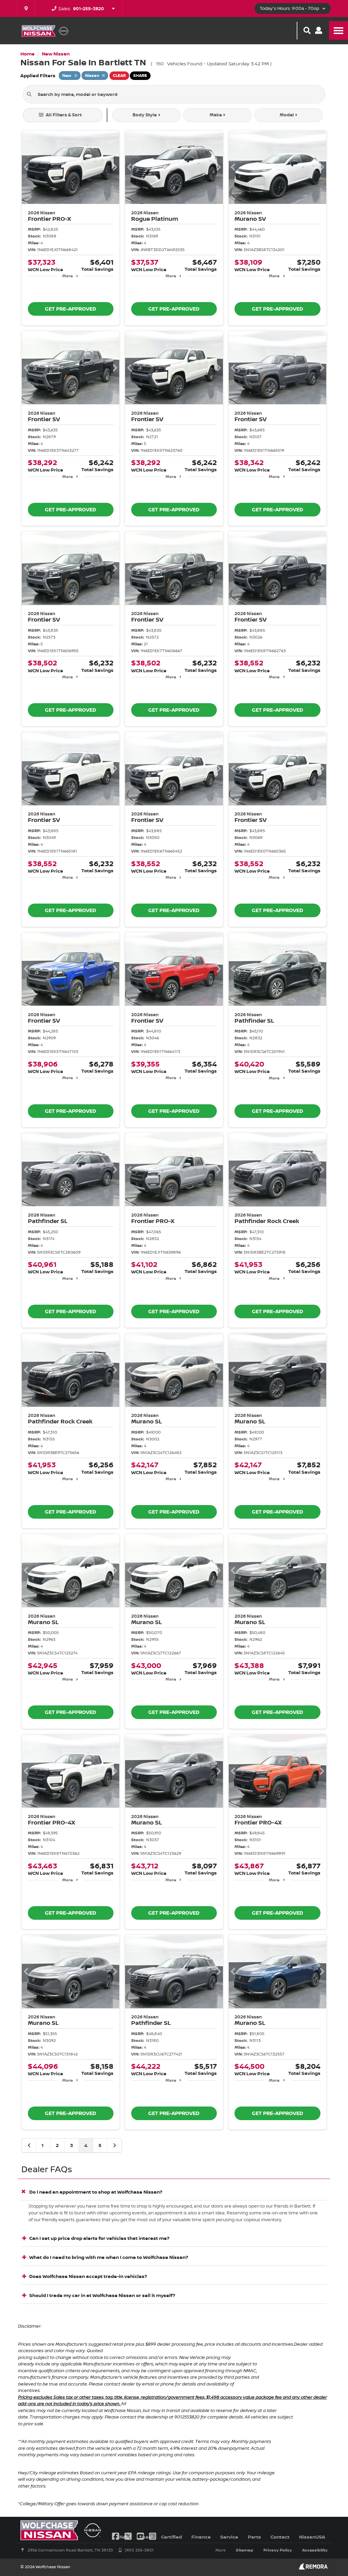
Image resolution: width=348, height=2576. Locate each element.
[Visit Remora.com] (313, 2568)
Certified (171, 2537)
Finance (201, 2537)
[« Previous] (29, 2145)
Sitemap (245, 2550)
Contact (280, 2537)
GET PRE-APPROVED (71, 309)
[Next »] (115, 2145)
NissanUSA (312, 2537)
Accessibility (315, 2550)
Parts (254, 2537)
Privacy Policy (278, 2550)
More (67, 276)
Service (229, 2537)
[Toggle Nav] (338, 30)
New (125, 2537)
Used (145, 2537)
